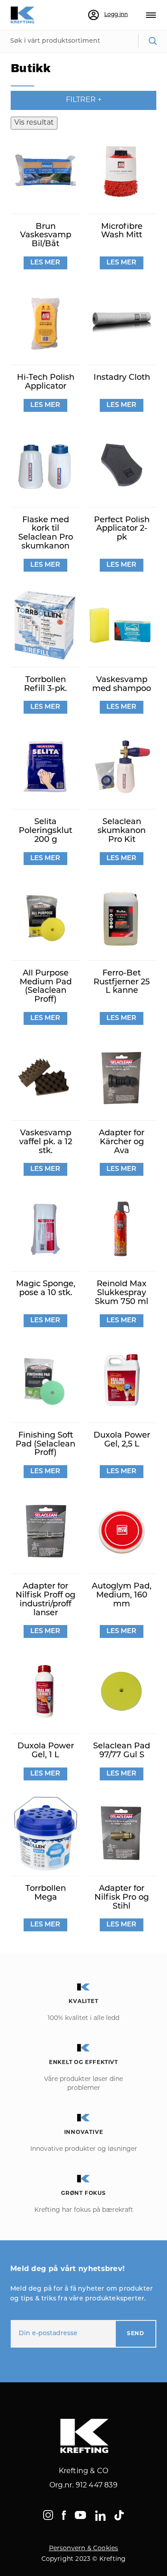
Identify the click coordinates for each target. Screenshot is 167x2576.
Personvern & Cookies (84, 2549)
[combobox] (83, 41)
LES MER (45, 263)
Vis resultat (34, 123)
